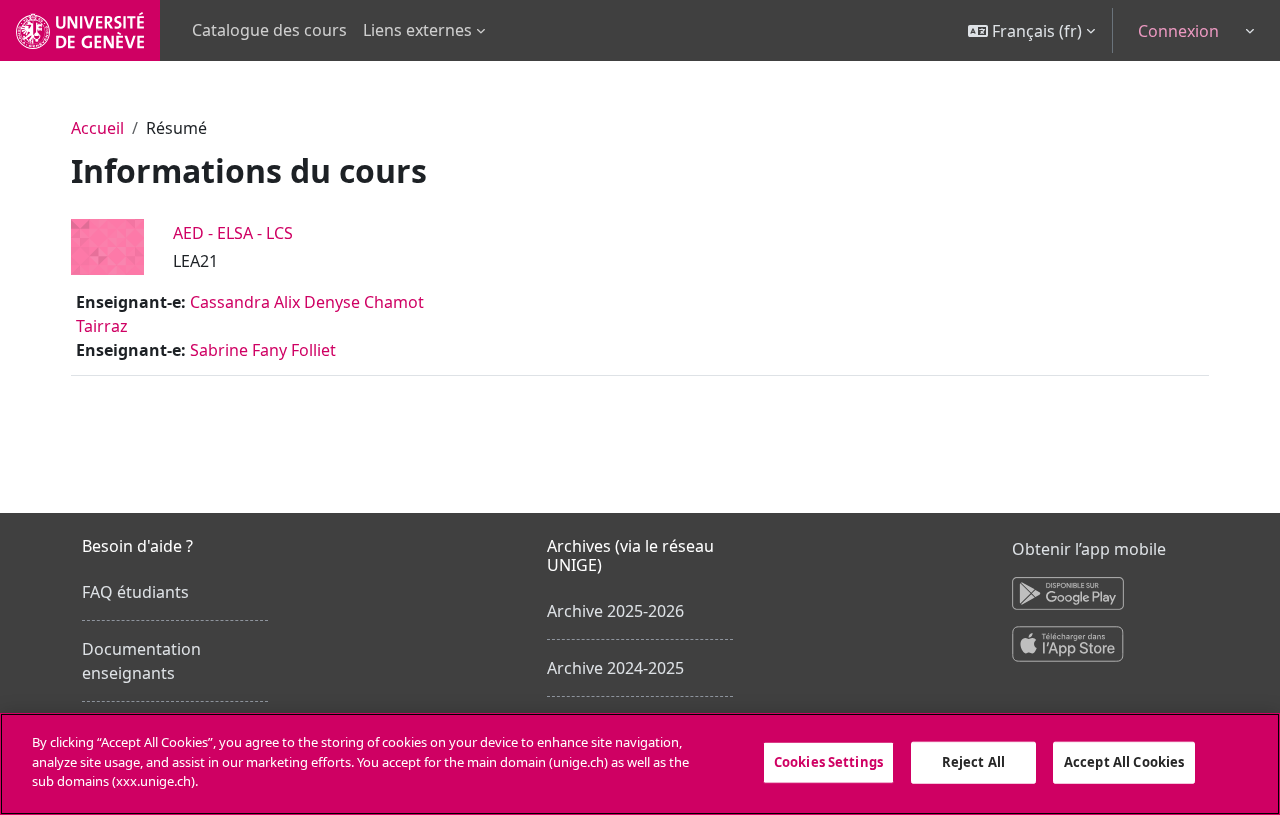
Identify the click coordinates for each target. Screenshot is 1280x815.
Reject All (973, 762)
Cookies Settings (828, 762)
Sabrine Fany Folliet (263, 350)
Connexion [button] (1178, 31)
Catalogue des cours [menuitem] (269, 30)
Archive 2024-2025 (615, 668)
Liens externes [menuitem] (417, 30)
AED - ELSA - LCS (233, 233)
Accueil (97, 128)
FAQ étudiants (135, 592)
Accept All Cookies (1124, 762)
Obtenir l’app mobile (1089, 549)
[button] (1031, 30)
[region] (640, 764)
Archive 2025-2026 (615, 611)
